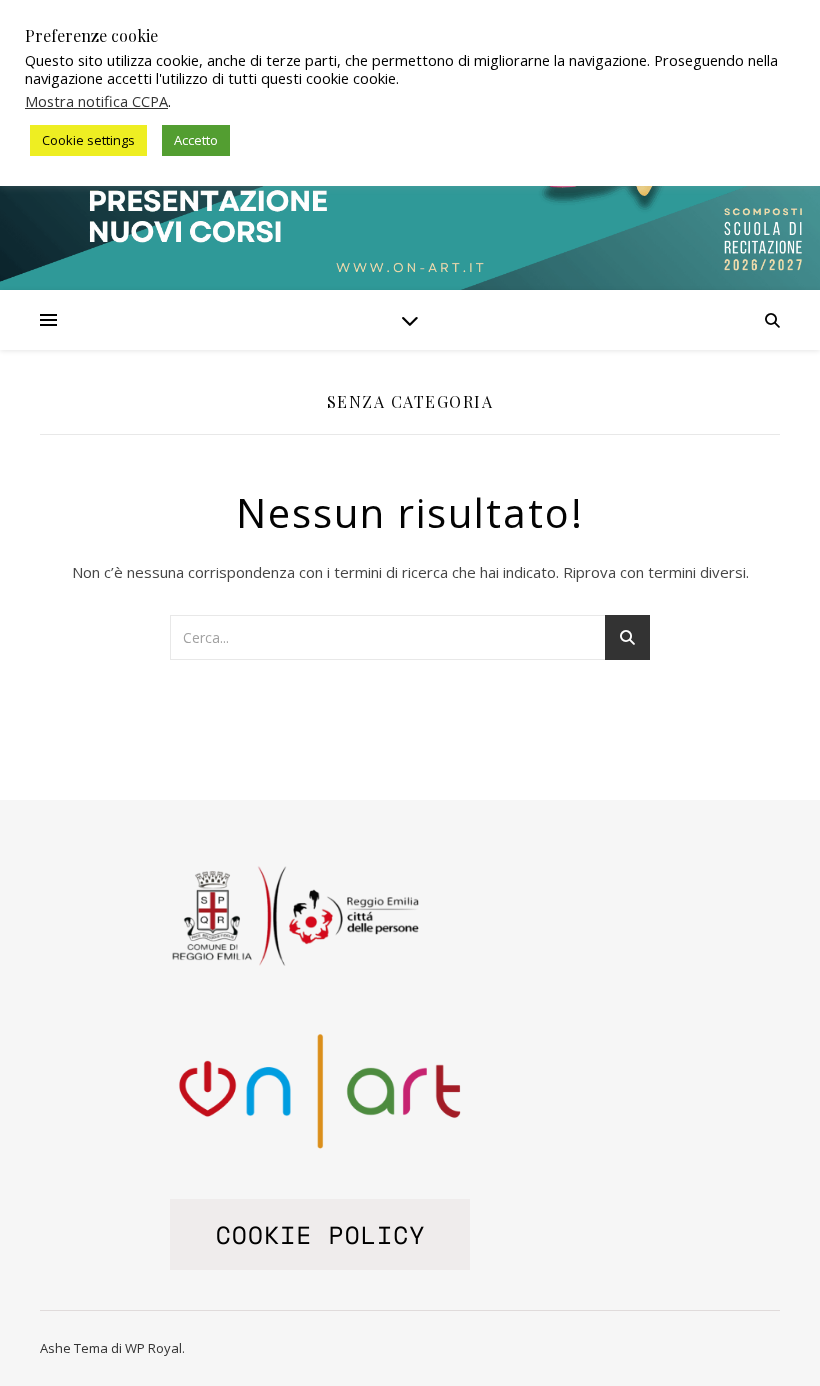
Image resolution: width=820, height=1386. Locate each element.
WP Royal (153, 1348)
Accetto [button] (196, 140)
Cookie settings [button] (88, 140)
